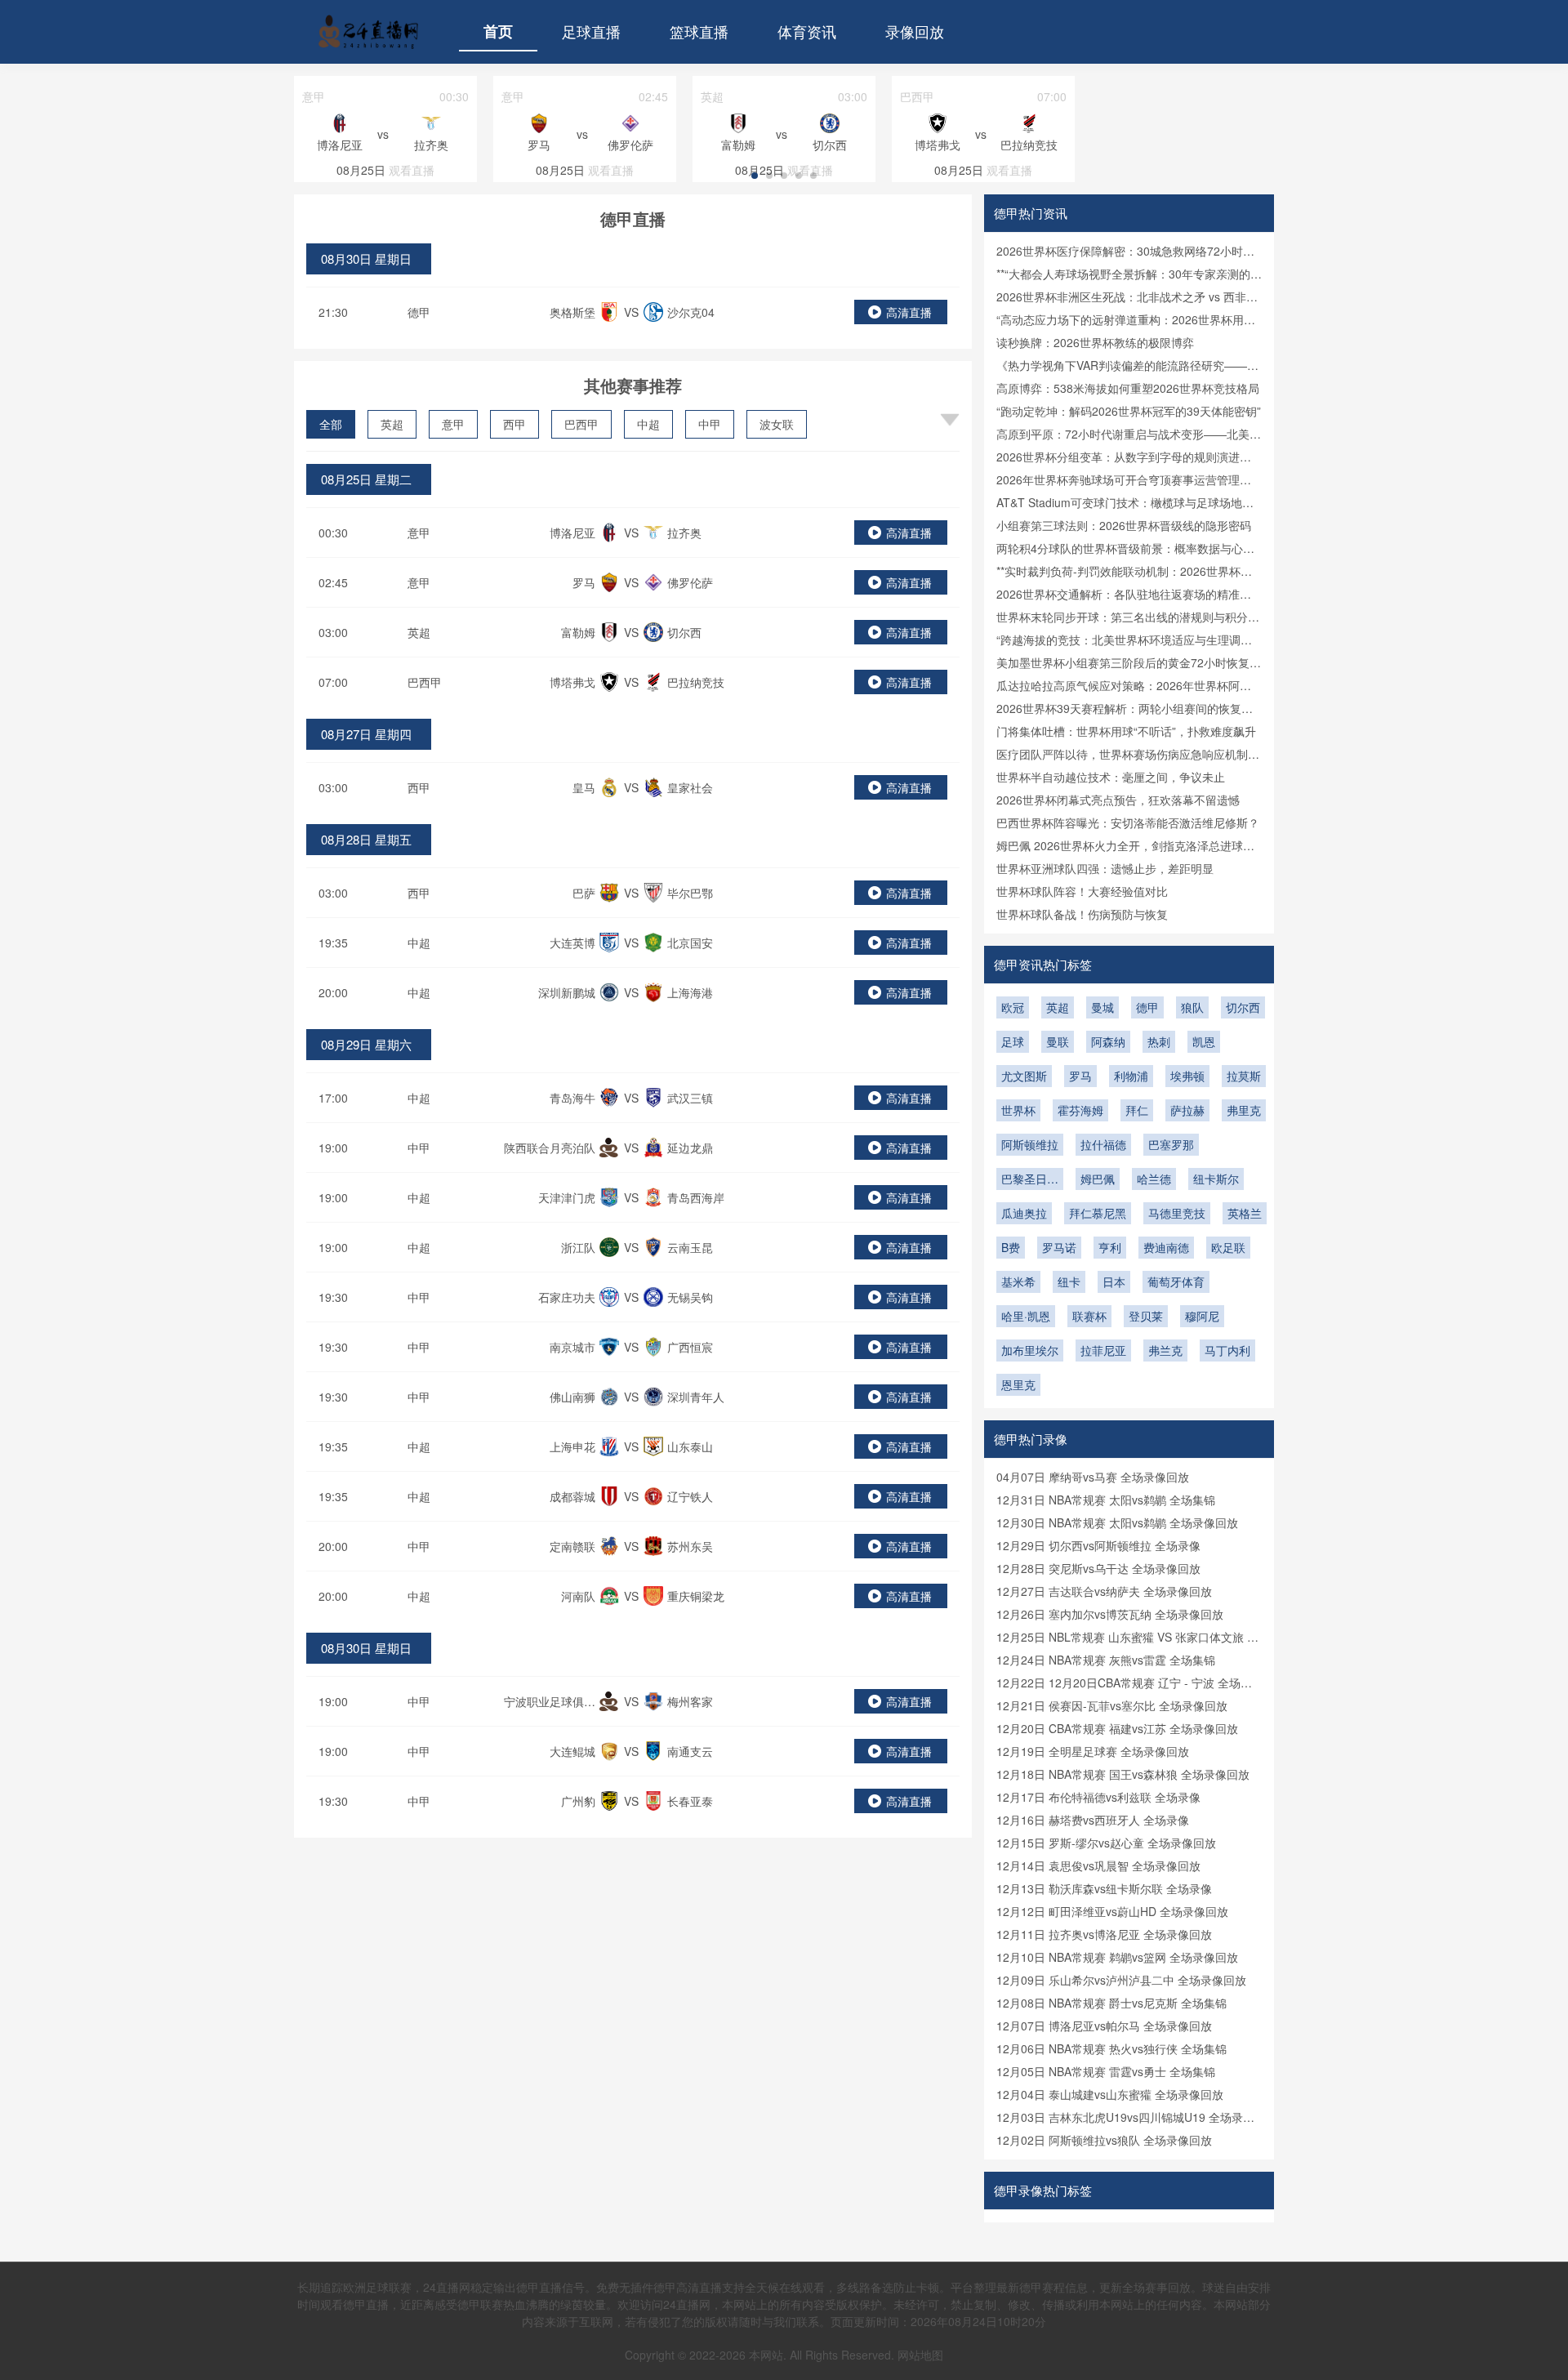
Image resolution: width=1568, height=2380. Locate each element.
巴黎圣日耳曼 (1030, 1180)
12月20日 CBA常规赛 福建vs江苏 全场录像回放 (1117, 1728)
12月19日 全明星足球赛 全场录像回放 (1093, 1751)
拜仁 (1137, 1110)
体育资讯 (807, 31)
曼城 (1102, 1007)
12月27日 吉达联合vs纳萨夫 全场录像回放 (1104, 1591)
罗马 (1080, 1076)
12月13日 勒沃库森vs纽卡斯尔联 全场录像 (1104, 1888)
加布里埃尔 (1030, 1350)
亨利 (1110, 1247)
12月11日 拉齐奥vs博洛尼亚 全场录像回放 (1104, 1934)
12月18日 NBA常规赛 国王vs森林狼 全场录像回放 (1123, 1774)
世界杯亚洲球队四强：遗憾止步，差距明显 (1105, 868)
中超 (648, 424)
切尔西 (1243, 1007)
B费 (1011, 1247)
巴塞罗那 (1171, 1144)
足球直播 (591, 31)
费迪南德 (1166, 1247)
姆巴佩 (1098, 1179)
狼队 (1192, 1007)
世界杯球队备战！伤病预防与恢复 (1082, 914)
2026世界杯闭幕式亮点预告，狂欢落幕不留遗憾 (1118, 800)
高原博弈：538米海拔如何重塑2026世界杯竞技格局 (1128, 388)
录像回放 (915, 31)
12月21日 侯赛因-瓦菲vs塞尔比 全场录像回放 (1112, 1705)
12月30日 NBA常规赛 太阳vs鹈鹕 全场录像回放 (1117, 1522)
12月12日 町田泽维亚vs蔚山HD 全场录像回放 (1112, 1911)
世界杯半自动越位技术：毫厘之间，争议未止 (1111, 777)
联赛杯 (1089, 1316)
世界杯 (1018, 1110)
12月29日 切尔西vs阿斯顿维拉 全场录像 (1098, 1545)
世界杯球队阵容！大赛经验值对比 (1082, 891)
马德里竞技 (1177, 1213)
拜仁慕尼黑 (1098, 1213)
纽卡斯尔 (1216, 1179)
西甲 (514, 424)
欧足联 (1228, 1247)
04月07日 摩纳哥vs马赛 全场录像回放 (1093, 1477)
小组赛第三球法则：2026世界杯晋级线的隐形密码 (1124, 525)
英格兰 (1245, 1213)
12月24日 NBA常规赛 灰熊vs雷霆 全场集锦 (1106, 1660)
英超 (392, 424)
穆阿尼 (1202, 1316)
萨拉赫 (1187, 1110)
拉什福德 (1103, 1144)
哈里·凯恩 (1026, 1316)
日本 (1114, 1281)
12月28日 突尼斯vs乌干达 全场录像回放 (1098, 1568)
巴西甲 (581, 424)
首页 (498, 31)
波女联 (777, 424)
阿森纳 (1108, 1041)
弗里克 (1244, 1110)
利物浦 (1131, 1076)
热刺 (1159, 1041)
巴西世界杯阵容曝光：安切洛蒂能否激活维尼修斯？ (1128, 822)
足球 (1013, 1041)
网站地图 (920, 2355)
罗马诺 (1059, 1247)
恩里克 (1018, 1384)
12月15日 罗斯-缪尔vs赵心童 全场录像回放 (1106, 1843)
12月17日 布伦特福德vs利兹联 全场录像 (1098, 1797)
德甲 (419, 312)
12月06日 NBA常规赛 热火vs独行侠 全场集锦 (1111, 2048)
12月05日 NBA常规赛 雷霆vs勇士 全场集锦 (1106, 2071)
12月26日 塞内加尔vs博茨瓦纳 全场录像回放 (1110, 1614)
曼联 (1058, 1041)
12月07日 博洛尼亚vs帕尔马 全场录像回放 (1104, 2026)
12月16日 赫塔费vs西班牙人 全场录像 (1093, 1820)
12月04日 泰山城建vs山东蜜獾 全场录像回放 (1110, 2094)
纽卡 (1069, 1281)
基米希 (1018, 1281)
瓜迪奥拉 (1024, 1213)
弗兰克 (1165, 1350)
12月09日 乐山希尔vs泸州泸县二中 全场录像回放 (1121, 1980)
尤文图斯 (1024, 1076)
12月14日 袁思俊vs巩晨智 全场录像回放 (1098, 1865)
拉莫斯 (1244, 1076)
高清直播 (909, 312)
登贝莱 (1146, 1316)
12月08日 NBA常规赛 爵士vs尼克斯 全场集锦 (1111, 2003)
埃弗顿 (1187, 1076)
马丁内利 (1227, 1350)
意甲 (453, 424)
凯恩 (1204, 1041)
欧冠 (1013, 1007)
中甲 (710, 424)
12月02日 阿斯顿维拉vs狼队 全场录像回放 (1104, 2140)
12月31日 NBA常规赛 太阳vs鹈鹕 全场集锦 (1106, 1500)
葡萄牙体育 (1176, 1281)
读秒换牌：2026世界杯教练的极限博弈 (1095, 342)
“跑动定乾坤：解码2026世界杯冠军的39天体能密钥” (1129, 411)
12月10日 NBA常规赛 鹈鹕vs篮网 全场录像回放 (1117, 1957)
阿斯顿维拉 (1030, 1144)
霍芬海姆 (1080, 1110)
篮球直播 (699, 31)
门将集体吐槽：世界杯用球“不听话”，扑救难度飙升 (1126, 731)
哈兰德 (1154, 1179)
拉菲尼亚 (1103, 1350)
